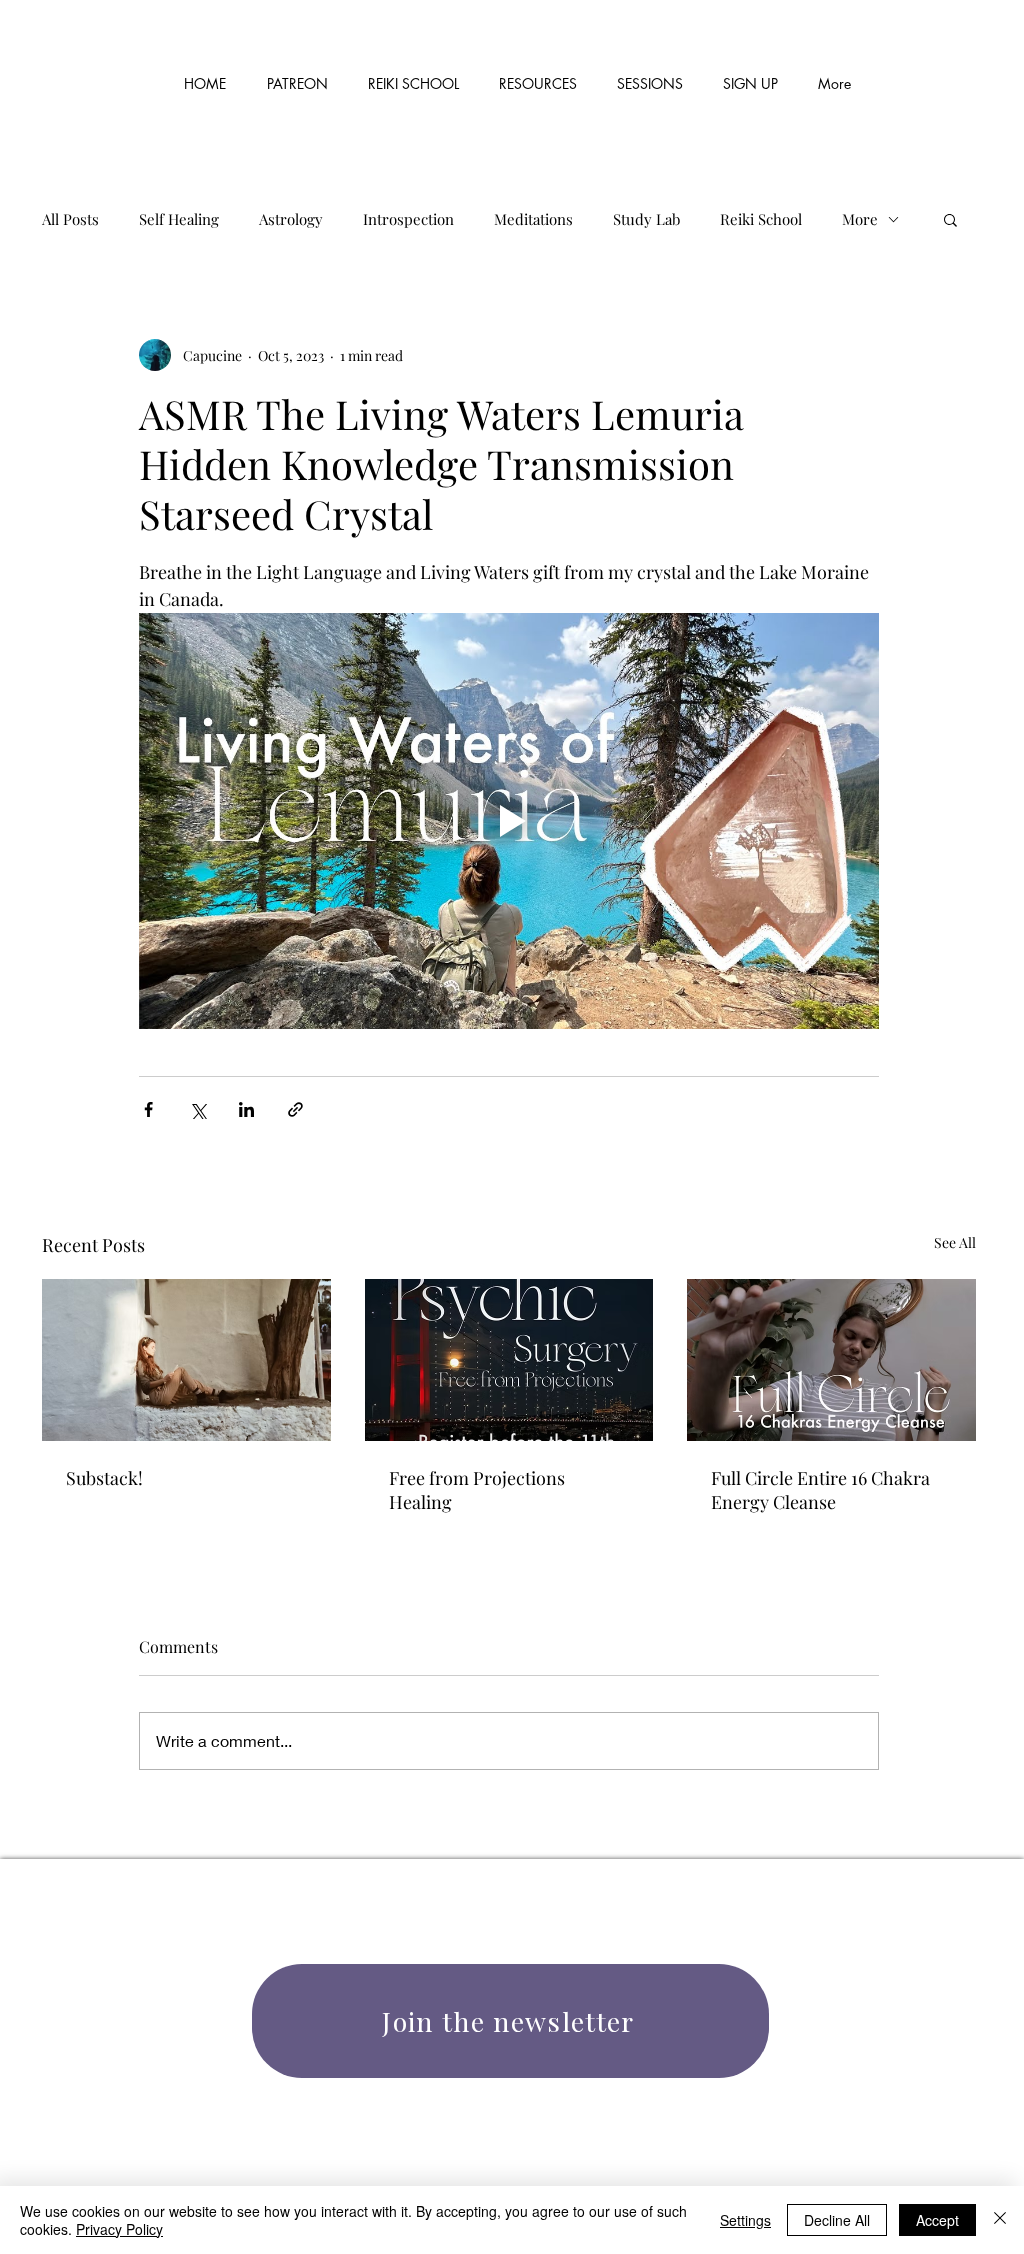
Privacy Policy (119, 2229)
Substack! (104, 1478)
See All (955, 1242)
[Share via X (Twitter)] (197, 1109)
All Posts (70, 219)
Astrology (291, 219)
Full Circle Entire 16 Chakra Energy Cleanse (820, 1490)
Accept (937, 2220)
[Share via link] (295, 1109)
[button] (538, 75)
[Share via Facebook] (148, 1109)
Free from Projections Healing (477, 1490)
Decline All (837, 2220)
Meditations (533, 219)
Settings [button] (745, 2220)
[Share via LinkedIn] (246, 1109)
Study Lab (646, 219)
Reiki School (761, 219)
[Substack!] (186, 1360)
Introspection (408, 219)
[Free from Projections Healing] (509, 1360)
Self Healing (179, 219)
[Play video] (509, 821)
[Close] (1000, 2220)
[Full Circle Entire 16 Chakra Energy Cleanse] (831, 1360)
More (860, 219)
